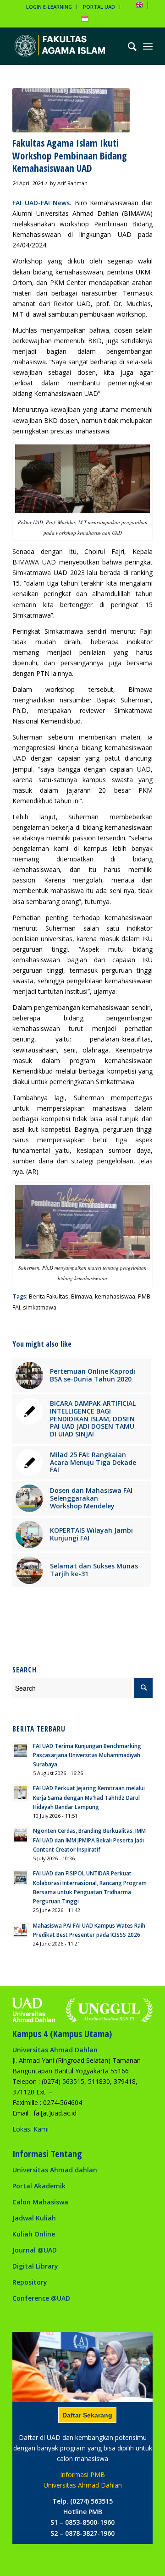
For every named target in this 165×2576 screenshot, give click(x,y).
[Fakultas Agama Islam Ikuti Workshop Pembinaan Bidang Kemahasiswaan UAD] (71, 110)
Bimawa (82, 1296)
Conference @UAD (41, 2298)
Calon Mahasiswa (40, 2202)
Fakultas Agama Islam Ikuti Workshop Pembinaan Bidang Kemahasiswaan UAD (70, 156)
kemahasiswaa (115, 1296)
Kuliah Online (34, 2234)
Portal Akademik (39, 2186)
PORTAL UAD (99, 7)
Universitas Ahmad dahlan (55, 2170)
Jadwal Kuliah (34, 2218)
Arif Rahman (72, 183)
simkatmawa (40, 1307)
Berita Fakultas (49, 1296)
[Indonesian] (85, 20)
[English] (139, 7)
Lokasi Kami (30, 2129)
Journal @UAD (35, 2250)
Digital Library (35, 2266)
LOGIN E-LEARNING (49, 7)
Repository (30, 2282)
